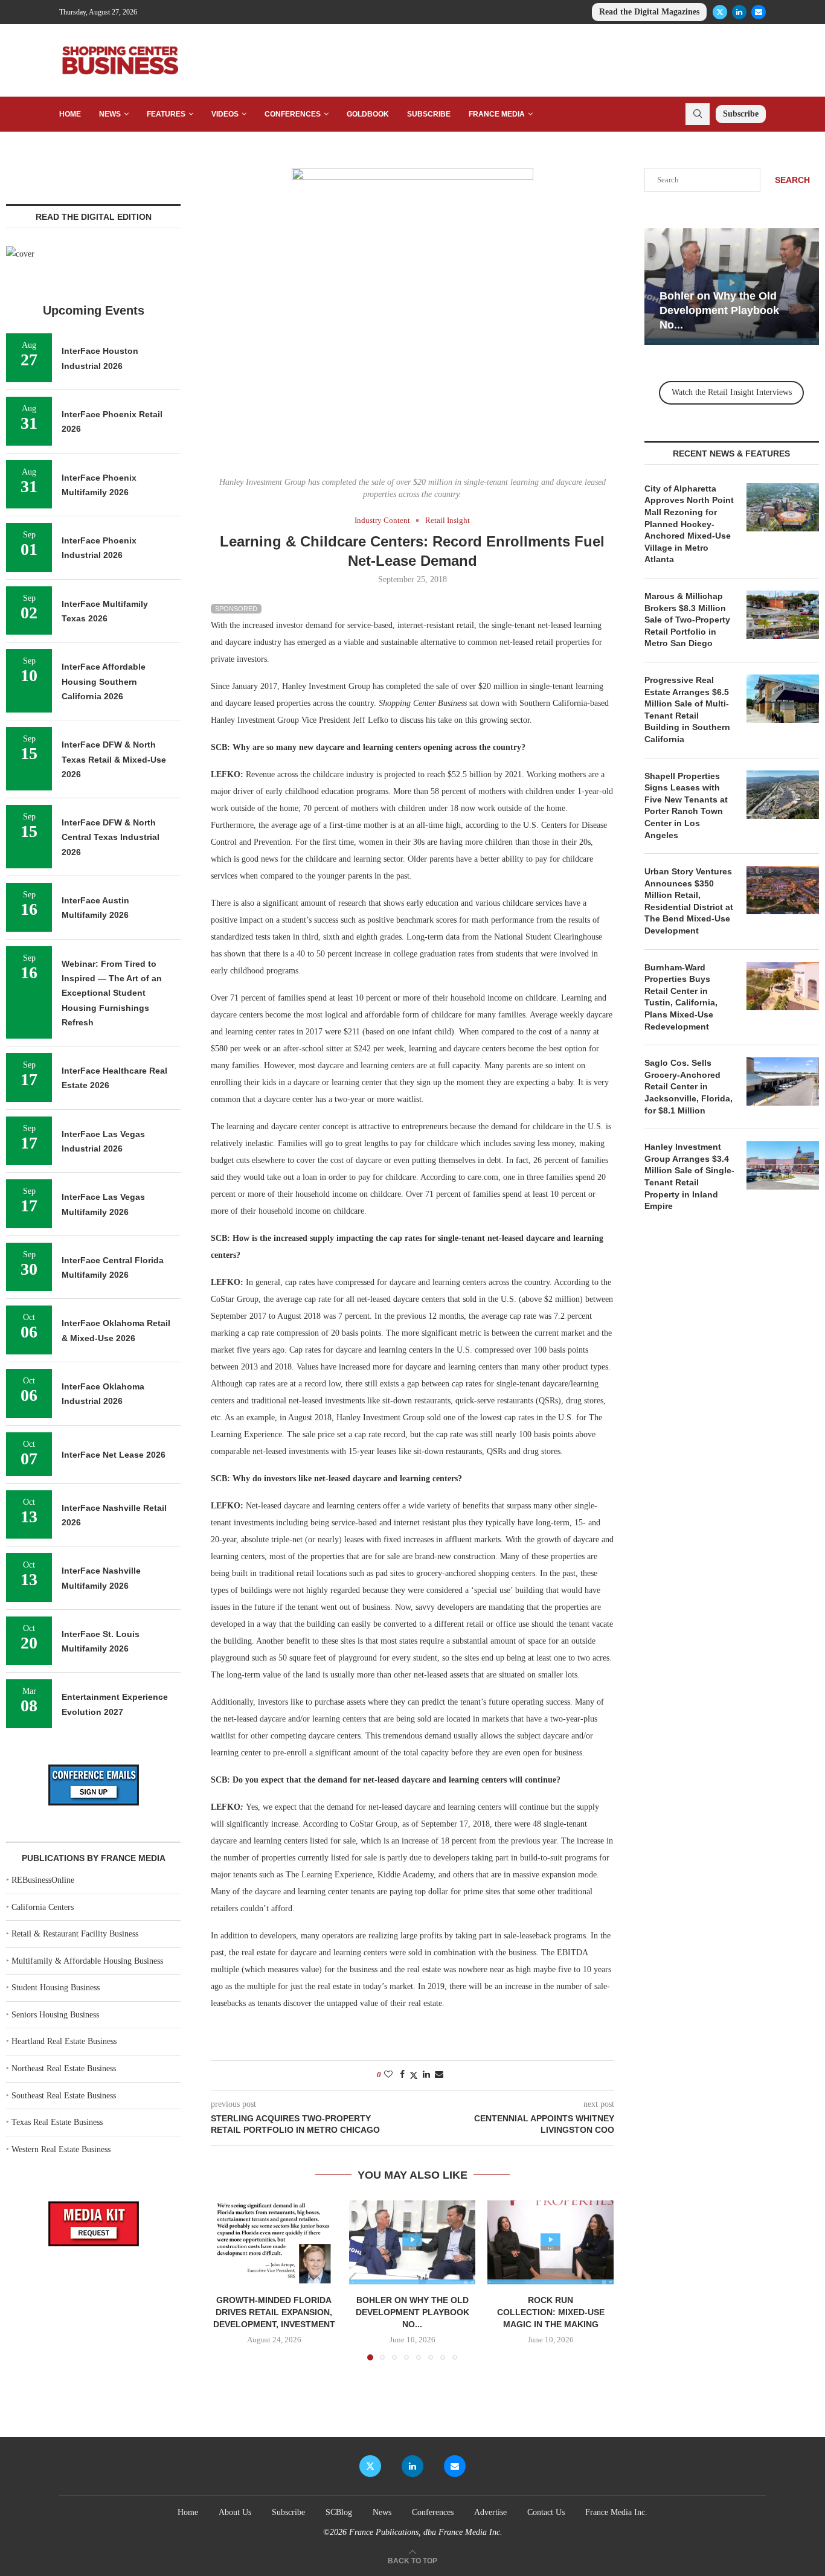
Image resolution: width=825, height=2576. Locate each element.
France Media (497, 114)
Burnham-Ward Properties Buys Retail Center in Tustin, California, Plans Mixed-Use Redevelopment (681, 997)
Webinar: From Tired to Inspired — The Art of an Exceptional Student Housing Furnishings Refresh (112, 993)
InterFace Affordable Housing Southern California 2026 (104, 681)
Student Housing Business (56, 1988)
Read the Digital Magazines (649, 12)
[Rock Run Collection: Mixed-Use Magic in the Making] (551, 2242)
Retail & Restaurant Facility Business (75, 1934)
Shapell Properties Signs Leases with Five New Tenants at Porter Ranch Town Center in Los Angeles (686, 806)
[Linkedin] (739, 12)
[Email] (759, 12)
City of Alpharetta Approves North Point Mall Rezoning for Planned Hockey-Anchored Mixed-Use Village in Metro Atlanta (689, 524)
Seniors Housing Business (55, 2015)
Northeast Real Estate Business (64, 2068)
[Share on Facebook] (402, 2075)
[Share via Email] (439, 2075)
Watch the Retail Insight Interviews (732, 392)
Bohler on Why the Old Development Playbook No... (412, 2312)
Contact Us (546, 2512)
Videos (225, 114)
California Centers (43, 1907)
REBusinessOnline (43, 1880)
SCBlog (339, 2512)
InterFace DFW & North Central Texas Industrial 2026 (111, 837)
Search (792, 180)
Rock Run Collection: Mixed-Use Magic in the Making (551, 2312)
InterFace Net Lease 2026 (114, 1455)
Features (166, 114)
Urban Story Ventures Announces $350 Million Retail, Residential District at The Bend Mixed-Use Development (689, 901)
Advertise (490, 2512)
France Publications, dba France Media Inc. (426, 2532)
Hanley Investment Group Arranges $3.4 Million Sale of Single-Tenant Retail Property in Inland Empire (689, 1176)
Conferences (293, 114)
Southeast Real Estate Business (64, 2096)
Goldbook (368, 114)
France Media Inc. (616, 2512)
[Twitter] (720, 12)
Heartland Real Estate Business (64, 2041)
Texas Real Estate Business (57, 2122)
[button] (227, 2280)
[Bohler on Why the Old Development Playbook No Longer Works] (412, 2242)
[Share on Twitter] (414, 2075)
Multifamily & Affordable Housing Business (87, 1961)
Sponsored (236, 609)
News (110, 114)
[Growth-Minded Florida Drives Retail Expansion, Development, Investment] (274, 2242)
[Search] (698, 114)
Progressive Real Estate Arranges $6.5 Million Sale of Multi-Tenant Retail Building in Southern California (687, 710)
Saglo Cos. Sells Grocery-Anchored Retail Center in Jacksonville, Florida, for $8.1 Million (689, 1086)
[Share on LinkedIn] (426, 2075)
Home (70, 114)
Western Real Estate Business (61, 2149)
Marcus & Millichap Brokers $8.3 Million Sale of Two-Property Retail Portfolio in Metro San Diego (687, 620)
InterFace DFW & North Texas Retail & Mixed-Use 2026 (114, 759)
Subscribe (429, 114)
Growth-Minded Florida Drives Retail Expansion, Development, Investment (274, 2312)
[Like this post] (388, 2075)
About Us (235, 2512)
